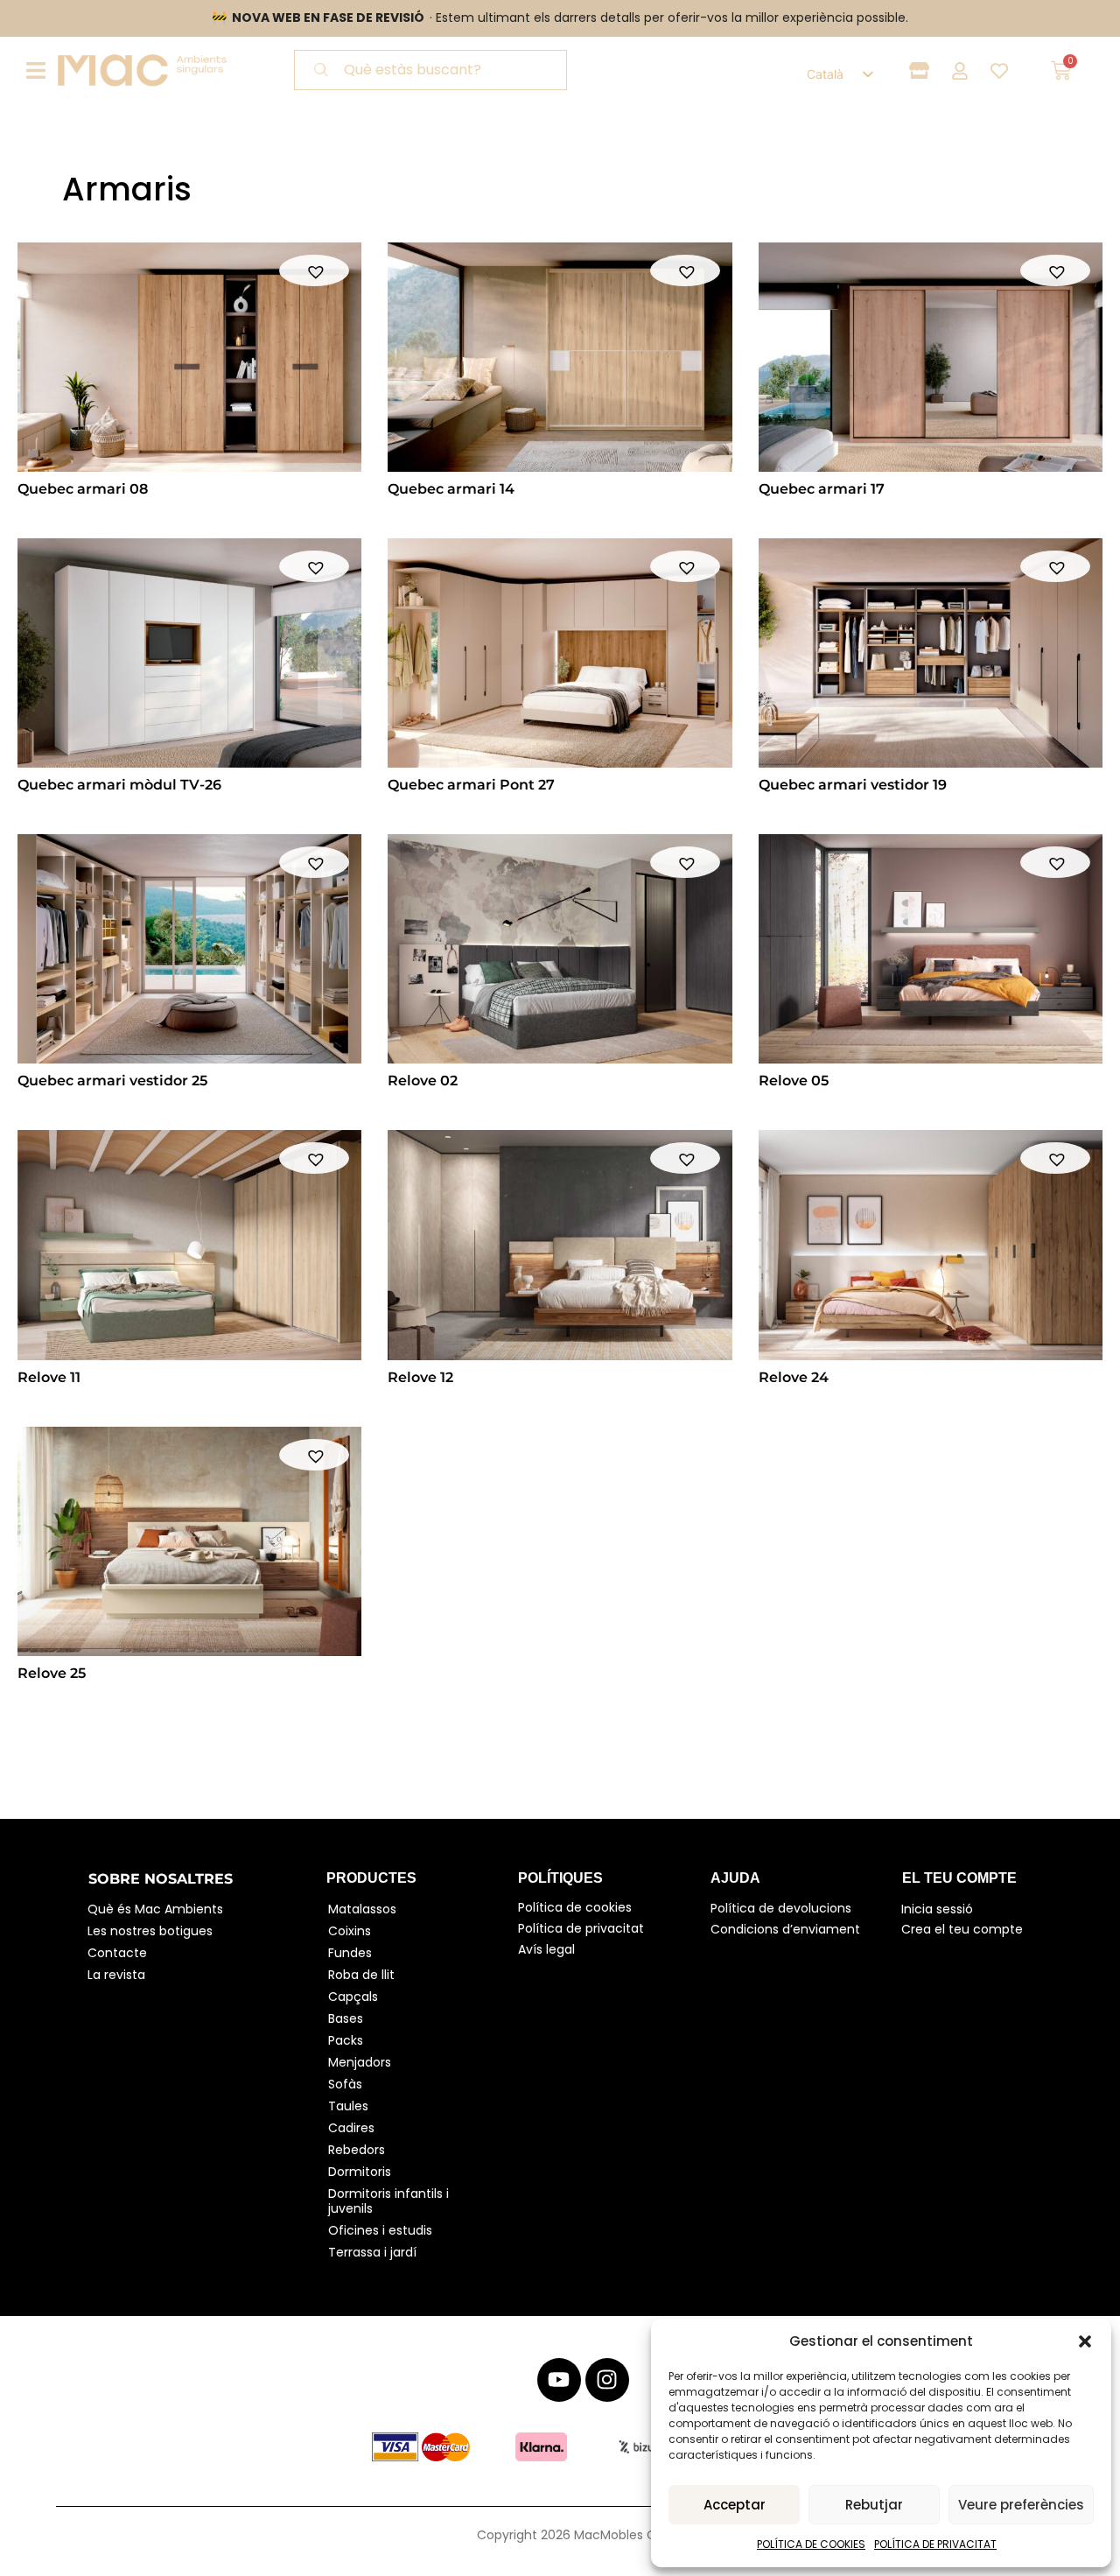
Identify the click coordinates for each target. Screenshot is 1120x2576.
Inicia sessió (937, 1909)
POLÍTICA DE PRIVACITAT (935, 2544)
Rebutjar (874, 2505)
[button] (1085, 2341)
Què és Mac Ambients (155, 1909)
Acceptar (735, 2505)
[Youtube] (559, 2380)
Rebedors (357, 2150)
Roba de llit (361, 1975)
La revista (116, 1975)
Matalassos (362, 1909)
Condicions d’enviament (785, 1929)
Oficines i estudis (380, 2230)
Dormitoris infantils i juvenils (390, 2201)
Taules (348, 2106)
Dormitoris (360, 2172)
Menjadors (360, 2062)
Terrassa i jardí (372, 2252)
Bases (346, 2018)
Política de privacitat (581, 1928)
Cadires (351, 2128)
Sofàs (345, 2084)
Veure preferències (1021, 2505)
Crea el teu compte (962, 1929)
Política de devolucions (781, 1908)
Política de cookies (575, 1907)
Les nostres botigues (150, 1931)
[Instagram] (607, 2380)
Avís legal (546, 1949)
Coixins (350, 1931)
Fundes (350, 1953)
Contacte (117, 1953)
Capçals (353, 1997)
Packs (346, 2040)
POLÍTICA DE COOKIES (811, 2544)
